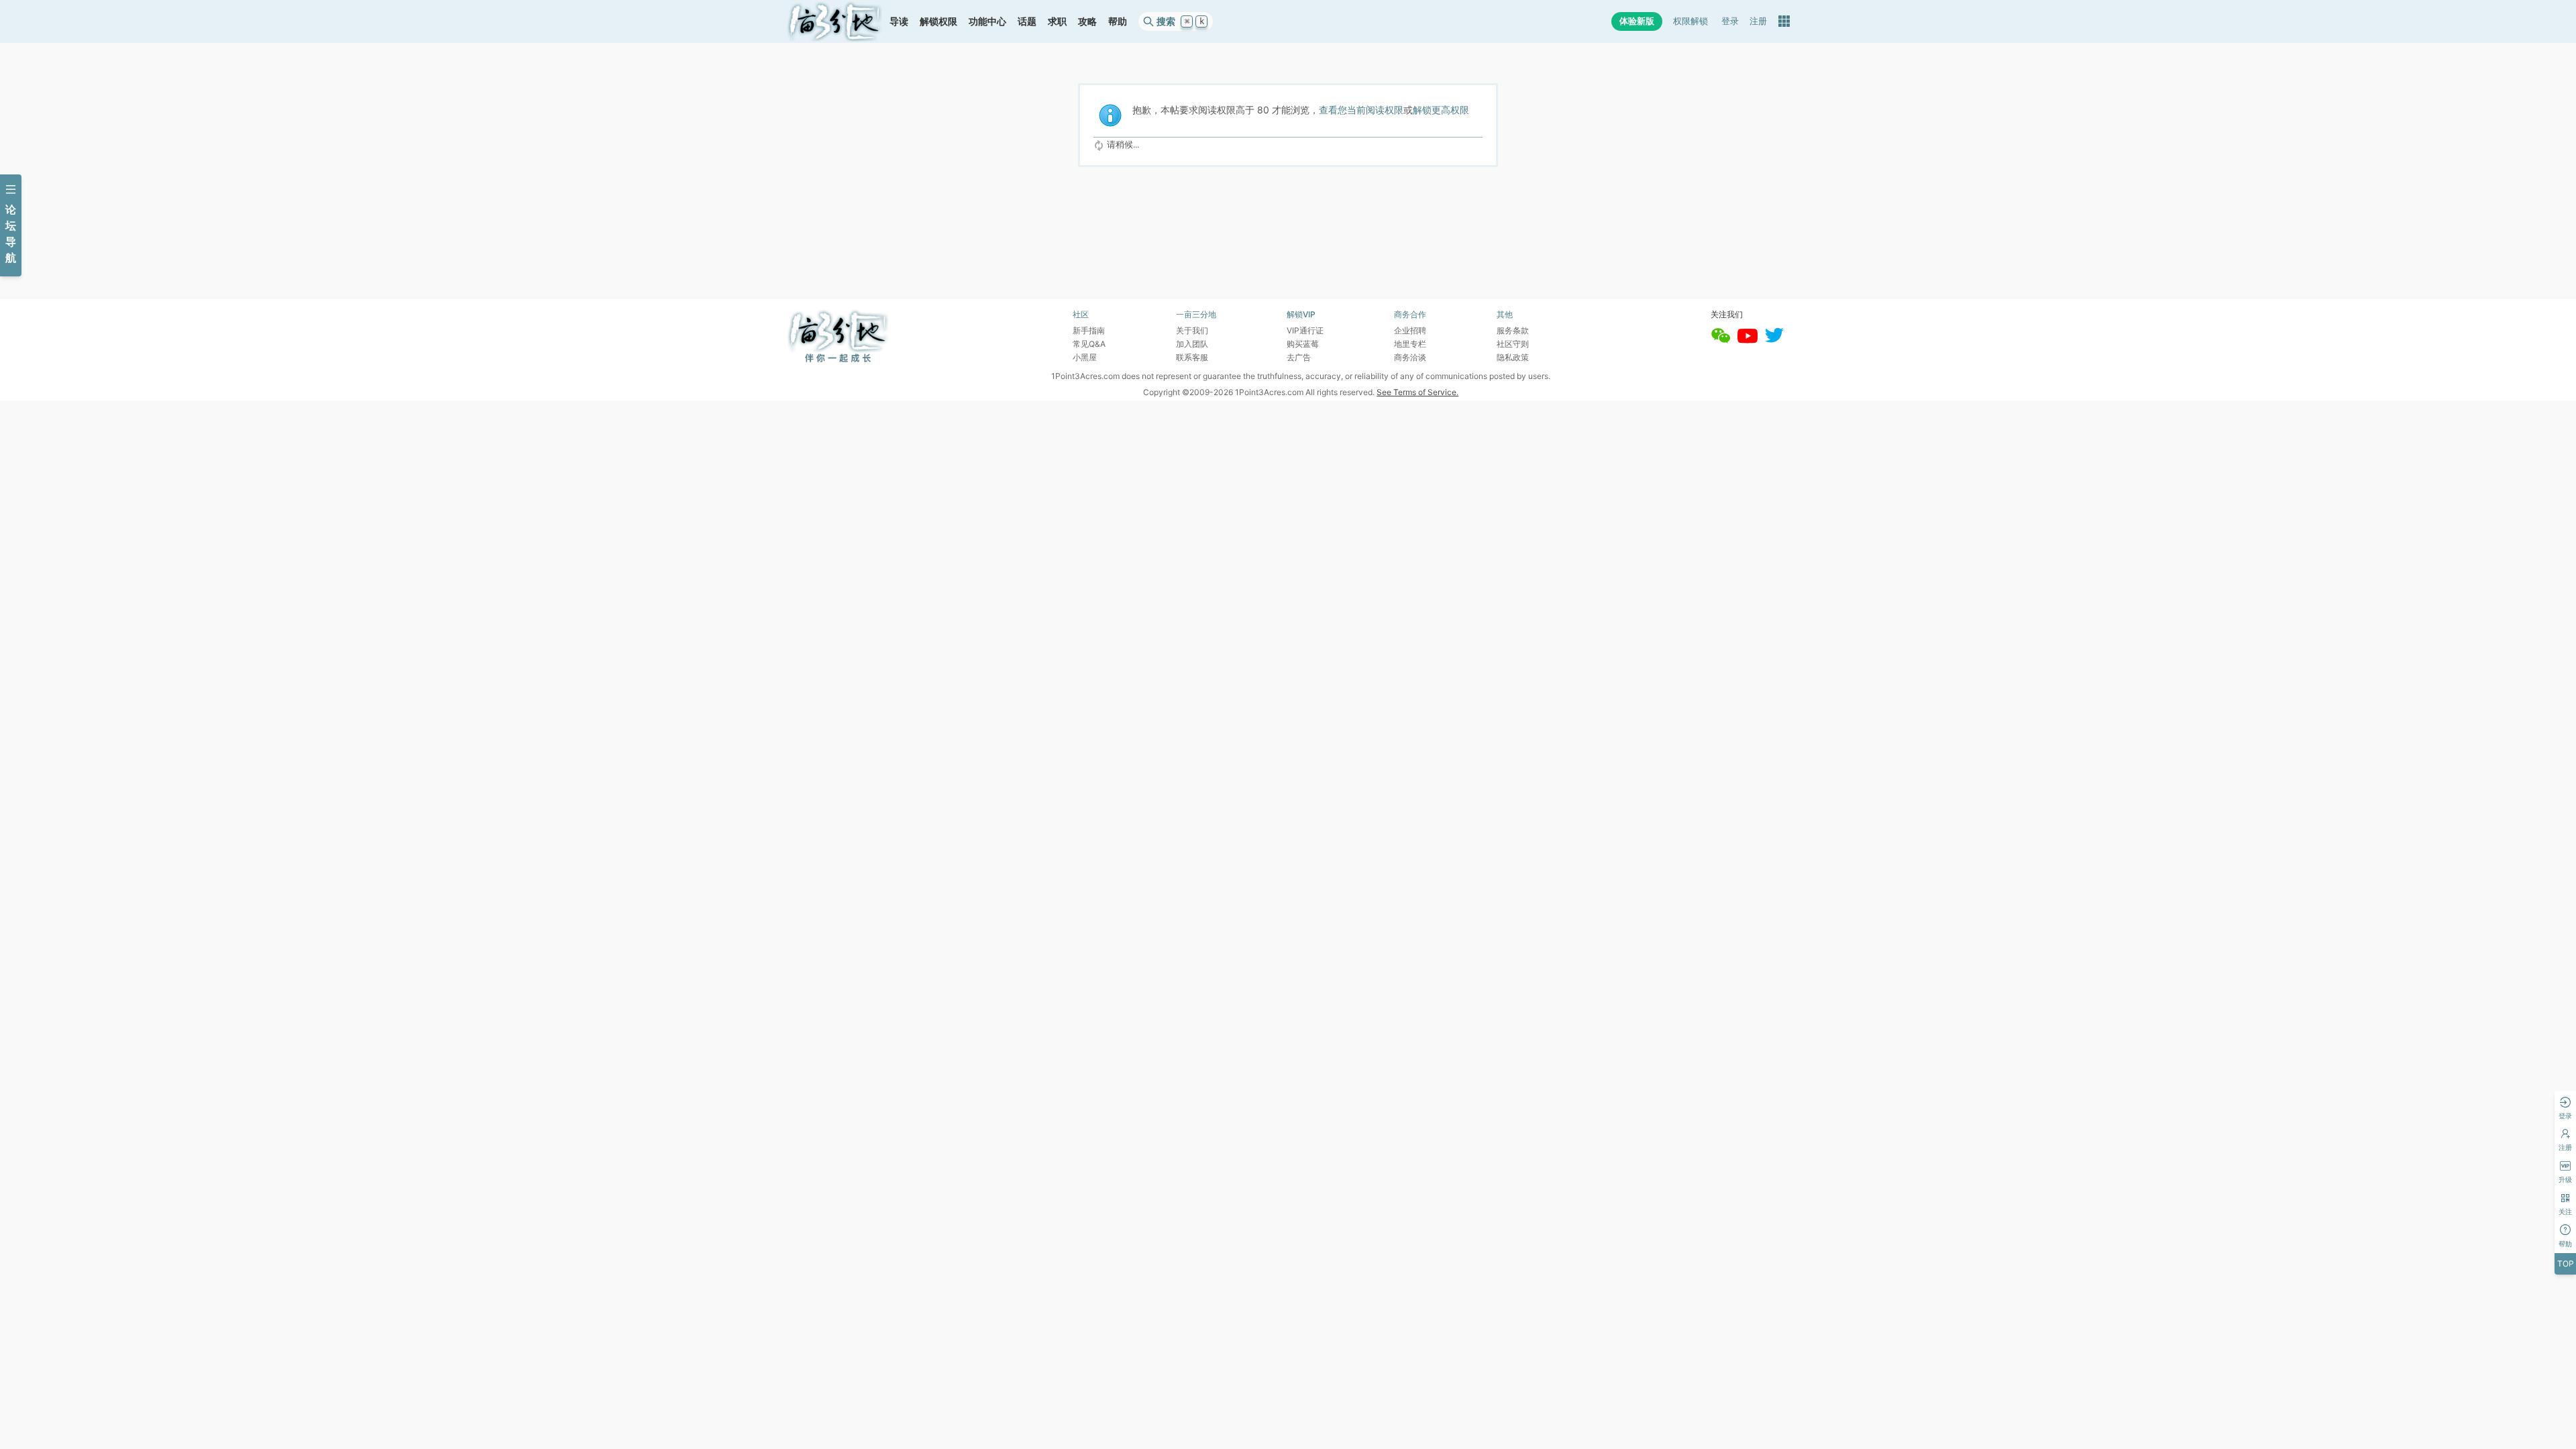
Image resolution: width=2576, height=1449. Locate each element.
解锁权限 (938, 21)
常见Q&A (1089, 344)
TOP (2566, 1264)
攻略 (1087, 21)
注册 (1758, 21)
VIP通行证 (1305, 330)
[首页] (835, 21)
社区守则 (1513, 344)
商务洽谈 (1410, 357)
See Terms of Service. (1417, 392)
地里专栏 (1410, 344)
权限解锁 (1690, 21)
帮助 (1118, 21)
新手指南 (1089, 330)
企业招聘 (1410, 330)
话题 (1027, 21)
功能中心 (987, 21)
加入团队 (1192, 344)
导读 (899, 21)
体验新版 (1637, 21)
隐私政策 (1513, 357)
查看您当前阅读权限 (1361, 110)
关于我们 (1192, 330)
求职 (1057, 21)
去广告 (1299, 357)
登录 (1730, 21)
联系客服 (1192, 357)
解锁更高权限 (1441, 110)
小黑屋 (1085, 357)
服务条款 (1513, 330)
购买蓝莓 (1303, 344)
